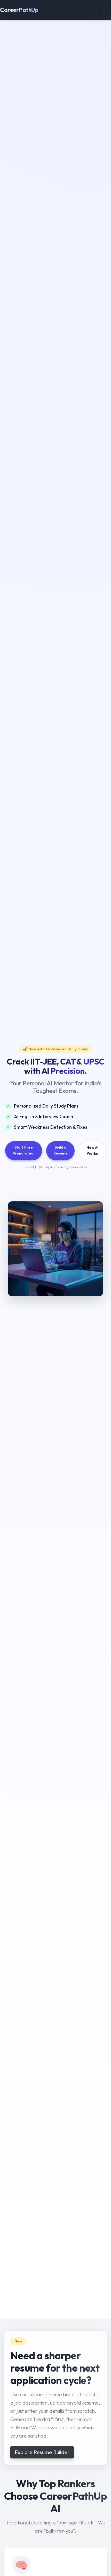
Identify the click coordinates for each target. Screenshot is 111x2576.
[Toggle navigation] (104, 10)
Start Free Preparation (24, 1150)
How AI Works (92, 1150)
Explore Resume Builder (42, 2452)
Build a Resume (61, 1150)
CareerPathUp (19, 10)
